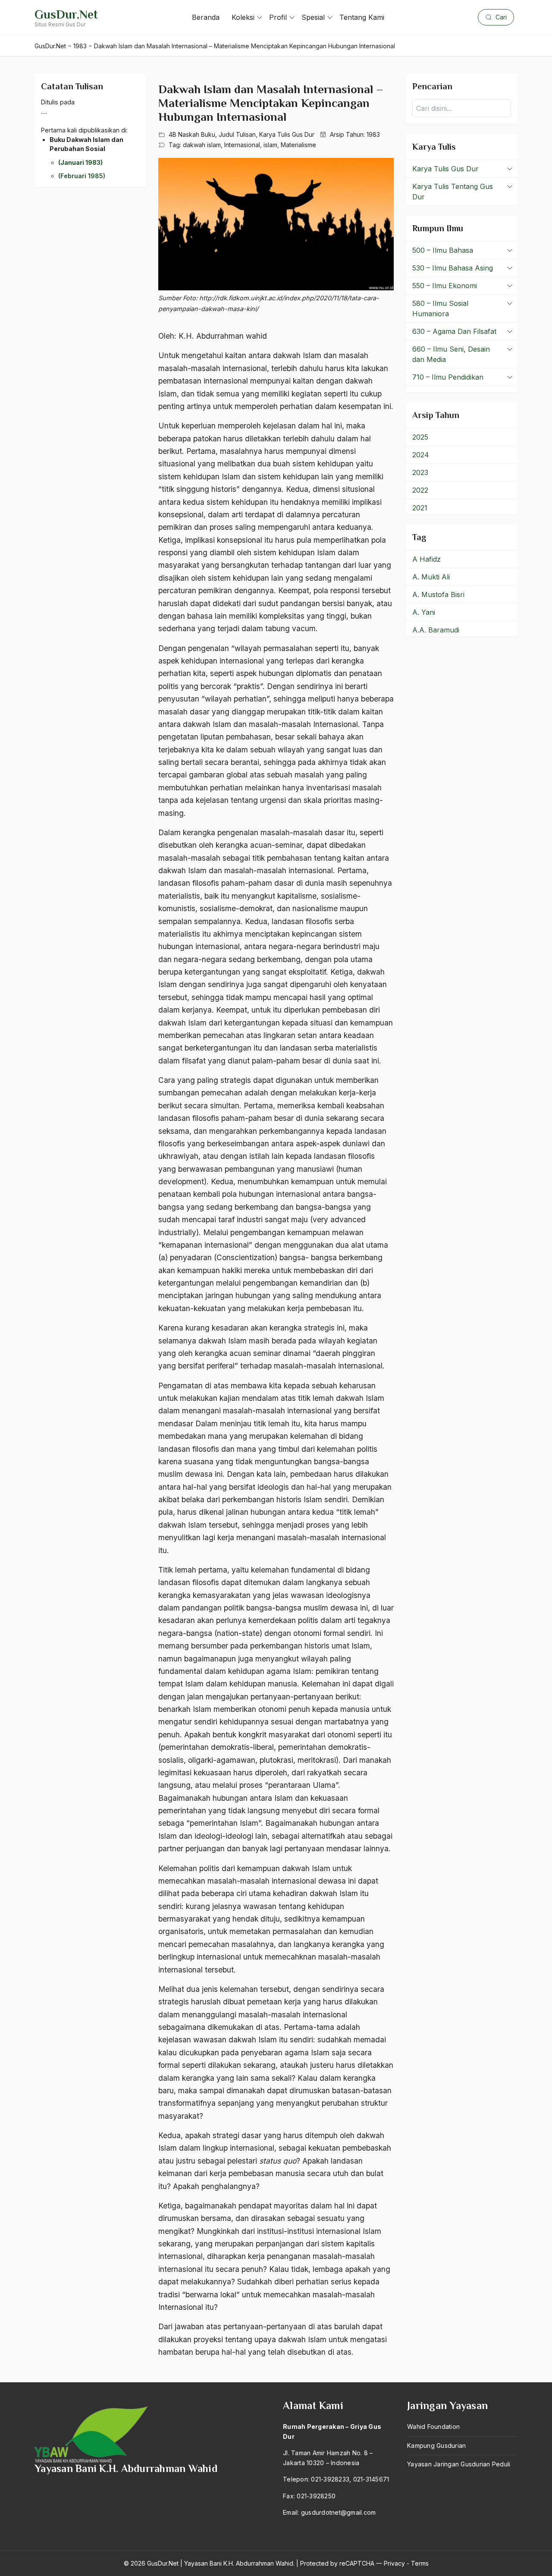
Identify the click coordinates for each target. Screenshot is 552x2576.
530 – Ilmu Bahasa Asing (453, 268)
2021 (420, 508)
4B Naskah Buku (192, 134)
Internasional (242, 145)
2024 (421, 455)
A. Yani (424, 612)
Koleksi (243, 17)
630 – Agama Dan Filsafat (454, 331)
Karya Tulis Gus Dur (287, 134)
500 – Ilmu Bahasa (443, 250)
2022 (420, 490)
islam (270, 145)
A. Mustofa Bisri (438, 594)
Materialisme (298, 145)
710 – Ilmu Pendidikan (448, 377)
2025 (420, 437)
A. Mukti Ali (431, 577)
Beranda (206, 17)
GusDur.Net (66, 14)
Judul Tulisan (237, 134)
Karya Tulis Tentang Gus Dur (453, 192)
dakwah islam (202, 145)
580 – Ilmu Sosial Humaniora (440, 308)
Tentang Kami (362, 17)
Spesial (313, 17)
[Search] (502, 108)
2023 (420, 472)
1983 (373, 134)
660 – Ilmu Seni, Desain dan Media (451, 354)
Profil (278, 17)
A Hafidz (427, 559)
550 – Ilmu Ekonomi (445, 286)
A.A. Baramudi (436, 630)
